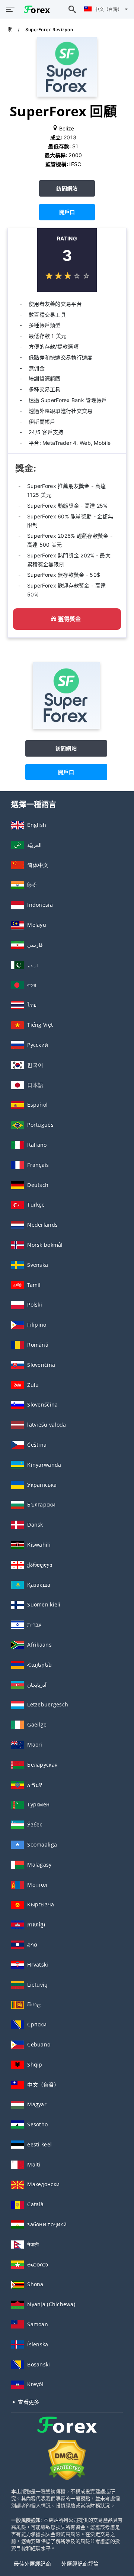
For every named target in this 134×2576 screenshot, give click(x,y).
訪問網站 (67, 188)
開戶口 (67, 212)
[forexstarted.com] (35, 9)
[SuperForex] (66, 727)
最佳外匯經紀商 (32, 2564)
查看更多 (28, 2402)
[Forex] (67, 2432)
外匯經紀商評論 (80, 2564)
